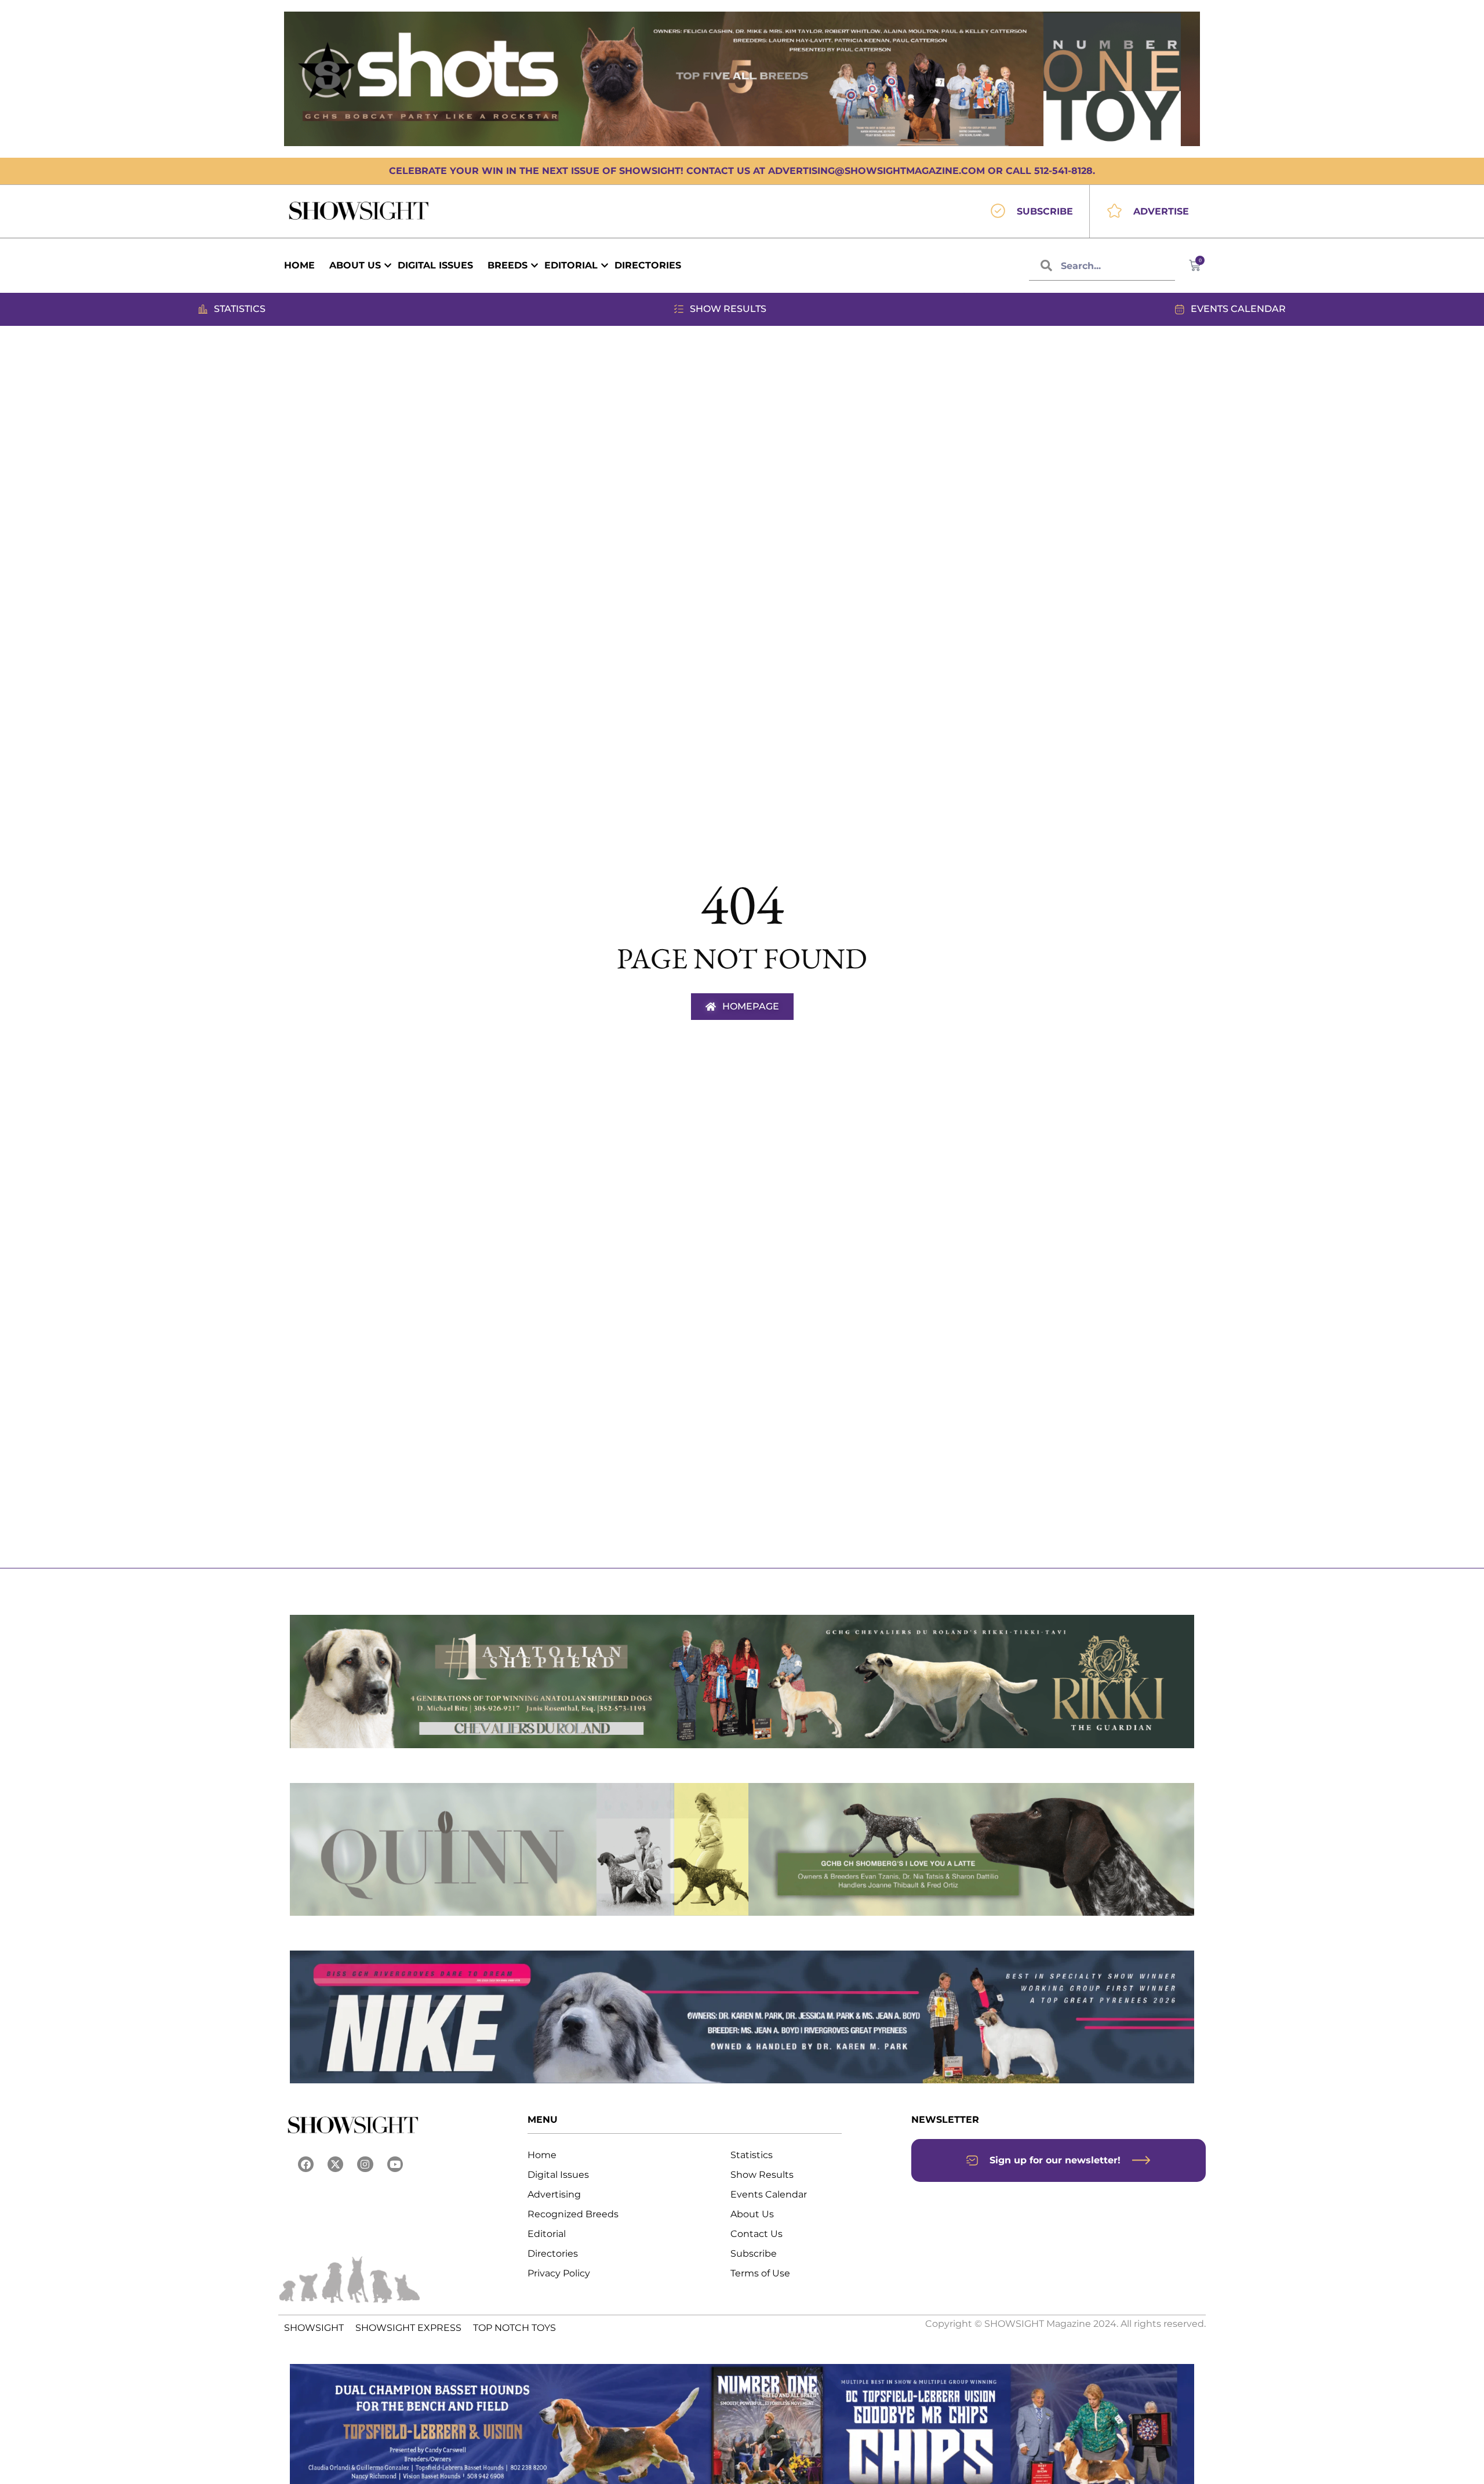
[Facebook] (306, 2164)
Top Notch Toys (514, 2328)
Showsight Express (408, 2328)
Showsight (314, 2328)
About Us (752, 2214)
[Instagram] (365, 2164)
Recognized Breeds (573, 2214)
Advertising (554, 2194)
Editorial (547, 2234)
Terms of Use (760, 2273)
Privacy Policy (559, 2273)
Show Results (762, 2175)
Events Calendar (769, 2194)
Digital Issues (558, 2175)
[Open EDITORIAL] (605, 266)
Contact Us (756, 2234)
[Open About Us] (388, 266)
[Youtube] (395, 2164)
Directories (553, 2254)
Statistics (752, 2155)
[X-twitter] (335, 2164)
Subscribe (754, 2254)
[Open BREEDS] (534, 266)
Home (542, 2155)
